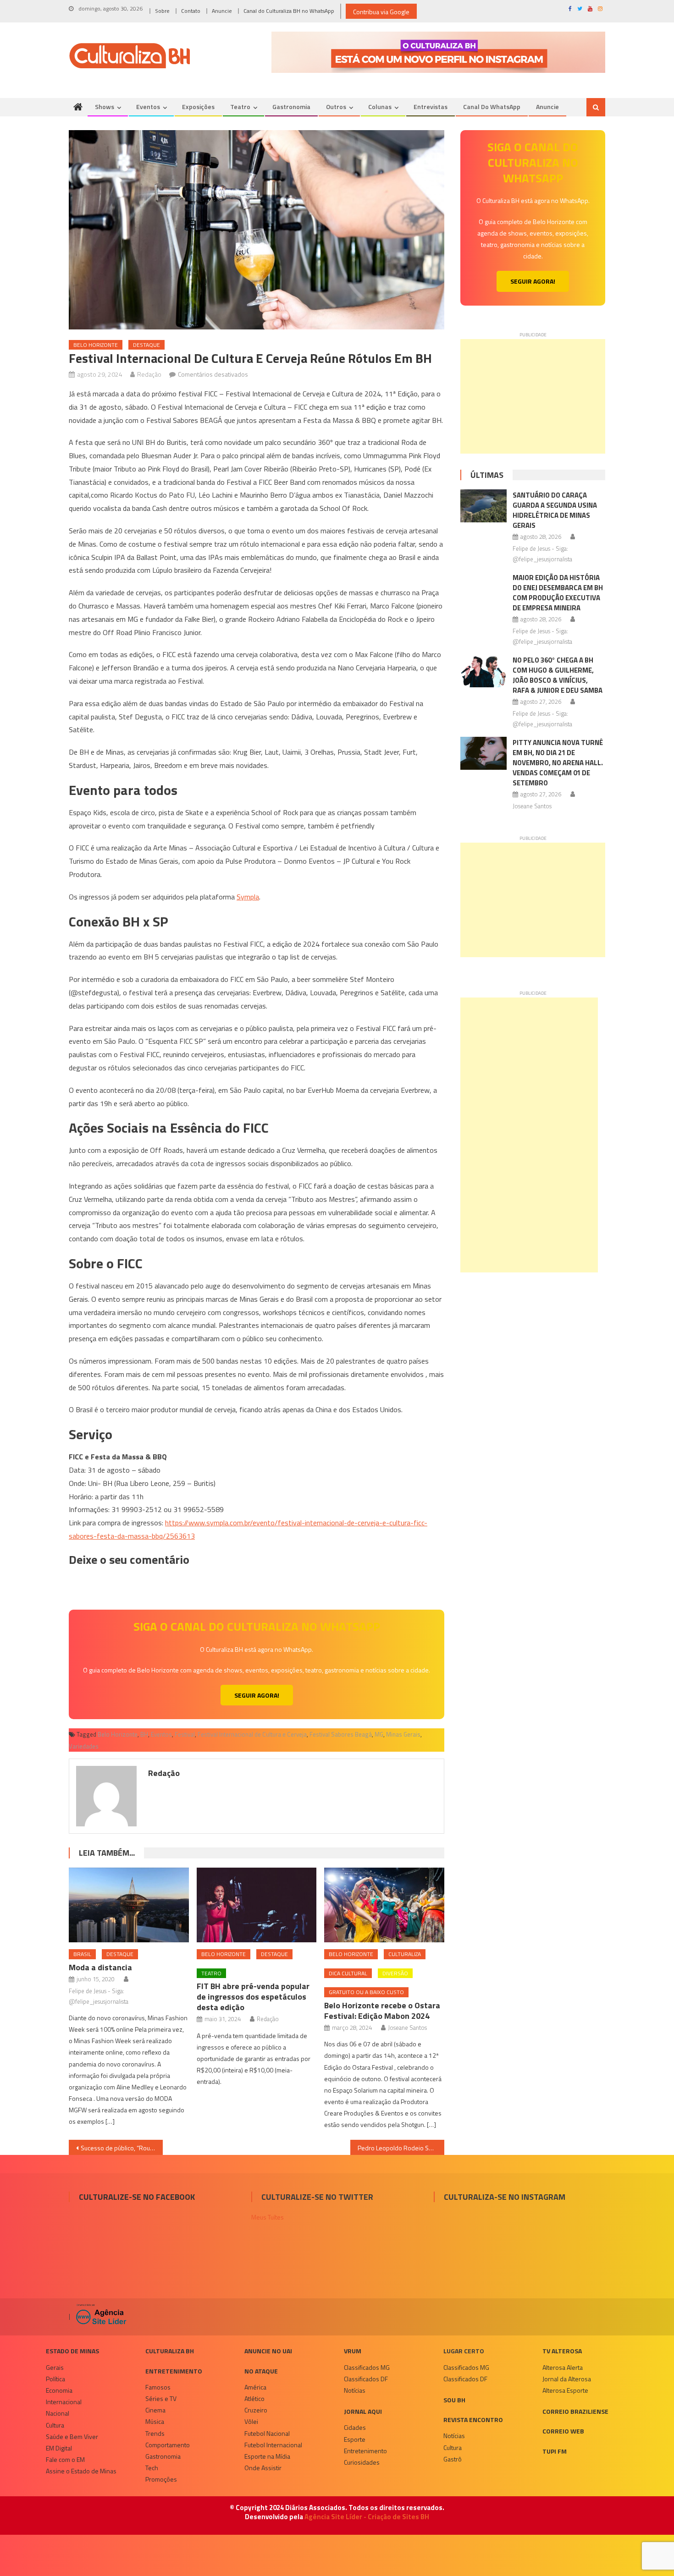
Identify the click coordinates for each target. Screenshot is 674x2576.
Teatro (240, 107)
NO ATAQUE (261, 2371)
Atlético (254, 2398)
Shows (105, 107)
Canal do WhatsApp (492, 107)
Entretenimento (174, 2371)
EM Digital (59, 2448)
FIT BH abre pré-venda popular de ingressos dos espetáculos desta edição (253, 1997)
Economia (59, 2390)
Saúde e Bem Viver (72, 2436)
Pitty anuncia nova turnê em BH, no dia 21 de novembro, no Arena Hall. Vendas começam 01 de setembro (558, 763)
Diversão (395, 1973)
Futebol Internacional (273, 2445)
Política (55, 2379)
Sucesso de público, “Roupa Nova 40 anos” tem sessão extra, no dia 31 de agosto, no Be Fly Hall (122, 2148)
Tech (152, 2468)
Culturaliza (405, 1954)
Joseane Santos (407, 2028)
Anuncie (222, 11)
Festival (185, 1734)
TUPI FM (555, 2451)
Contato (191, 11)
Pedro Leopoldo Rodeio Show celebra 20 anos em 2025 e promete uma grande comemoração (401, 2148)
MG (379, 1734)
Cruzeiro (256, 2410)
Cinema (155, 2410)
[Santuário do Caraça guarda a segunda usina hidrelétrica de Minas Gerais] (483, 506)
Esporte (355, 2439)
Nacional (58, 2413)
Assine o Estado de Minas (81, 2471)
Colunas (380, 107)
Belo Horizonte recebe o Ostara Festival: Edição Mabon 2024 (382, 2011)
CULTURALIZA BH (170, 2351)
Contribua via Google (381, 12)
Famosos (158, 2387)
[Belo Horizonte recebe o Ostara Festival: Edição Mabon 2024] (384, 1905)
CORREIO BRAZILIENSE (575, 2411)
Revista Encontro (473, 2420)
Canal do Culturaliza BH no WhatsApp (289, 11)
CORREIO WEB (563, 2431)
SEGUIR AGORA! (257, 1695)
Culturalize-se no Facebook (137, 2197)
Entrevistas (431, 107)
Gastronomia (291, 107)
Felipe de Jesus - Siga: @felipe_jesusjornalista (99, 1996)
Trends (155, 2433)
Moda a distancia (100, 1967)
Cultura (55, 2425)
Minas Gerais (403, 1734)
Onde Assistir (263, 2468)
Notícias (355, 2390)
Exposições (198, 107)
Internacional (64, 2402)
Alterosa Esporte (565, 2390)
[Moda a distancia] (129, 1905)
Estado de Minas (72, 2351)
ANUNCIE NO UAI (268, 2351)
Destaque (146, 345)
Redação (149, 374)
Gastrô (453, 2459)
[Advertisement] (533, 396)
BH (144, 1734)
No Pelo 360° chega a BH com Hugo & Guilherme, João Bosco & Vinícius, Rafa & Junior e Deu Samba (558, 675)
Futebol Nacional (267, 2433)
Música (155, 2421)
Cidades (355, 2427)
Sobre (162, 11)
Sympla (248, 897)
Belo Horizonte (96, 345)
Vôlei (251, 2421)
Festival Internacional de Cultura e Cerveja (252, 1734)
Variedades (84, 1746)
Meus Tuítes (268, 2217)
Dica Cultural (348, 1973)
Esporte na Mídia (267, 2456)
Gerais (55, 2367)
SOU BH (454, 2400)
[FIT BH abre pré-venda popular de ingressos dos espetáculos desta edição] (257, 1905)
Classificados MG (367, 2367)
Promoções (161, 2479)
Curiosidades (362, 2462)
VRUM (353, 2351)
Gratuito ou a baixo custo (366, 1992)
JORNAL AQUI (363, 2411)
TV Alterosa (562, 2351)
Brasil (82, 1954)
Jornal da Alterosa (567, 2379)
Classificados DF (366, 2379)
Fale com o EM (65, 2459)
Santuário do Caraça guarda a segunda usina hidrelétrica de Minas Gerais (555, 510)
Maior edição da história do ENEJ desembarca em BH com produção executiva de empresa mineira (558, 593)
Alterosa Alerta (563, 2367)
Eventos (148, 107)
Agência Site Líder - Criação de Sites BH (367, 2517)
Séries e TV (161, 2398)
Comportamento (168, 2445)
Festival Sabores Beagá (341, 1734)
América (255, 2387)
